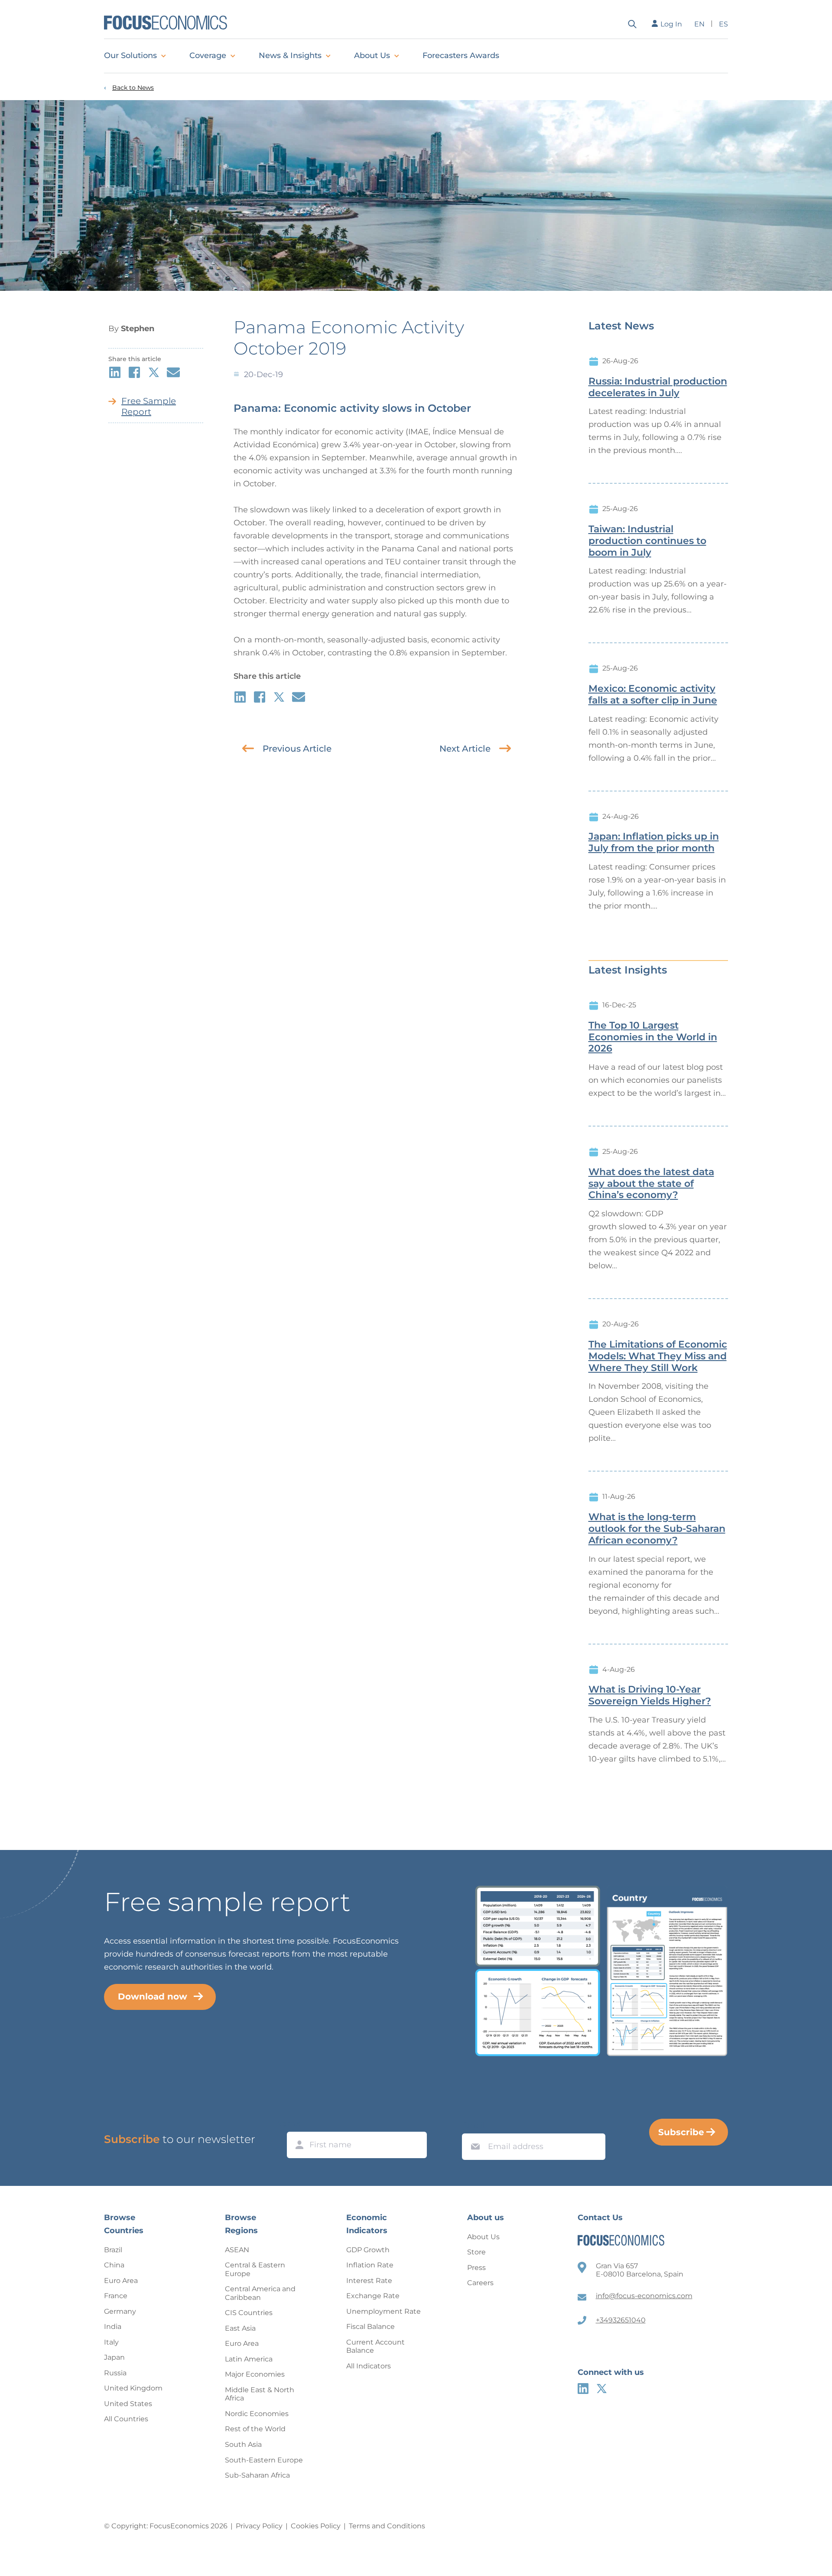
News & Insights (290, 55)
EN (699, 24)
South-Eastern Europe (264, 2460)
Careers (480, 2283)
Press (476, 2268)
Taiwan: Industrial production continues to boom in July (647, 541)
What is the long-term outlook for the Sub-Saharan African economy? (657, 1529)
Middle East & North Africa (260, 2394)
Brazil (113, 2250)
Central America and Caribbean (260, 2293)
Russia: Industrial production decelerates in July (658, 387)
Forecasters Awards (461, 55)
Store (476, 2252)
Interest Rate (369, 2281)
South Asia (243, 2444)
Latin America (249, 2359)
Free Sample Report (149, 406)
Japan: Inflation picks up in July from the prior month (654, 842)
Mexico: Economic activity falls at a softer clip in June (653, 695)
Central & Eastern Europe (255, 2269)
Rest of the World (255, 2429)
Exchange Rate (373, 2296)
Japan (114, 2357)
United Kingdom (133, 2388)
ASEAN (237, 2250)
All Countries (126, 2419)
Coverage (208, 55)
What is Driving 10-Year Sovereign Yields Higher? (650, 1695)
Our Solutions (130, 55)
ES (723, 24)
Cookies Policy (316, 2526)
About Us (372, 55)
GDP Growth (368, 2250)
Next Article (465, 749)
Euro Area (121, 2281)
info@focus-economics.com (644, 2296)
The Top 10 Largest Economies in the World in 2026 (653, 1037)
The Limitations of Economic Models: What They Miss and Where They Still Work (658, 1356)
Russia (115, 2373)
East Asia (240, 2328)
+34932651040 (621, 2320)
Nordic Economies (257, 2414)
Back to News (133, 88)
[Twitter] (602, 2389)
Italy (111, 2342)
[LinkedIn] (583, 2389)
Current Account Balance (375, 2346)
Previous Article (297, 749)
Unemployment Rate (383, 2311)
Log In (671, 24)
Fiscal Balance (370, 2327)
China (114, 2265)
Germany (120, 2311)
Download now (153, 1996)
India (113, 2327)
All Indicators (369, 2366)
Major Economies (255, 2374)
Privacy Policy (259, 2526)
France (116, 2296)
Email (473, 2125)
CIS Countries (249, 2313)
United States (128, 2404)
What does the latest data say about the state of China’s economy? (651, 1184)
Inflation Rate (370, 2265)
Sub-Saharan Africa (257, 2475)
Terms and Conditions (387, 2526)
